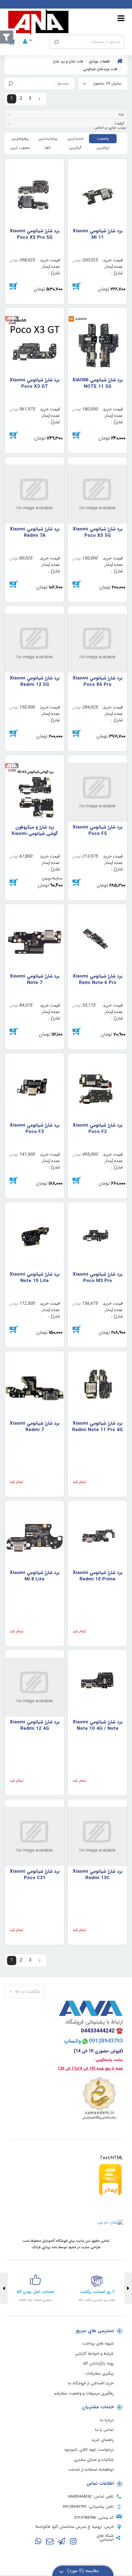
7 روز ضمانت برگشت (97, 2292)
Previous (128, 2288)
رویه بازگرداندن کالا (98, 2364)
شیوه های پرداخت (98, 2344)
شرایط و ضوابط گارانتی (94, 2354)
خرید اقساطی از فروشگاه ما (91, 2383)
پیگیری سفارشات (100, 2374)
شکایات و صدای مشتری (94, 2460)
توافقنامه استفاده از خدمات (91, 2470)
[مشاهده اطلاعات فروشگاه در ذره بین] (110, 2222)
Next (4, 2288)
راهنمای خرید (103, 2440)
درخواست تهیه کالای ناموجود (89, 2450)
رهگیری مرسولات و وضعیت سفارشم (84, 2394)
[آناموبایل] (38, 22)
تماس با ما (104, 2430)
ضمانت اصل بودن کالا (35, 2292)
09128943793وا (96, 2041)
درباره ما (107, 2420)
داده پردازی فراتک (45, 2247)
